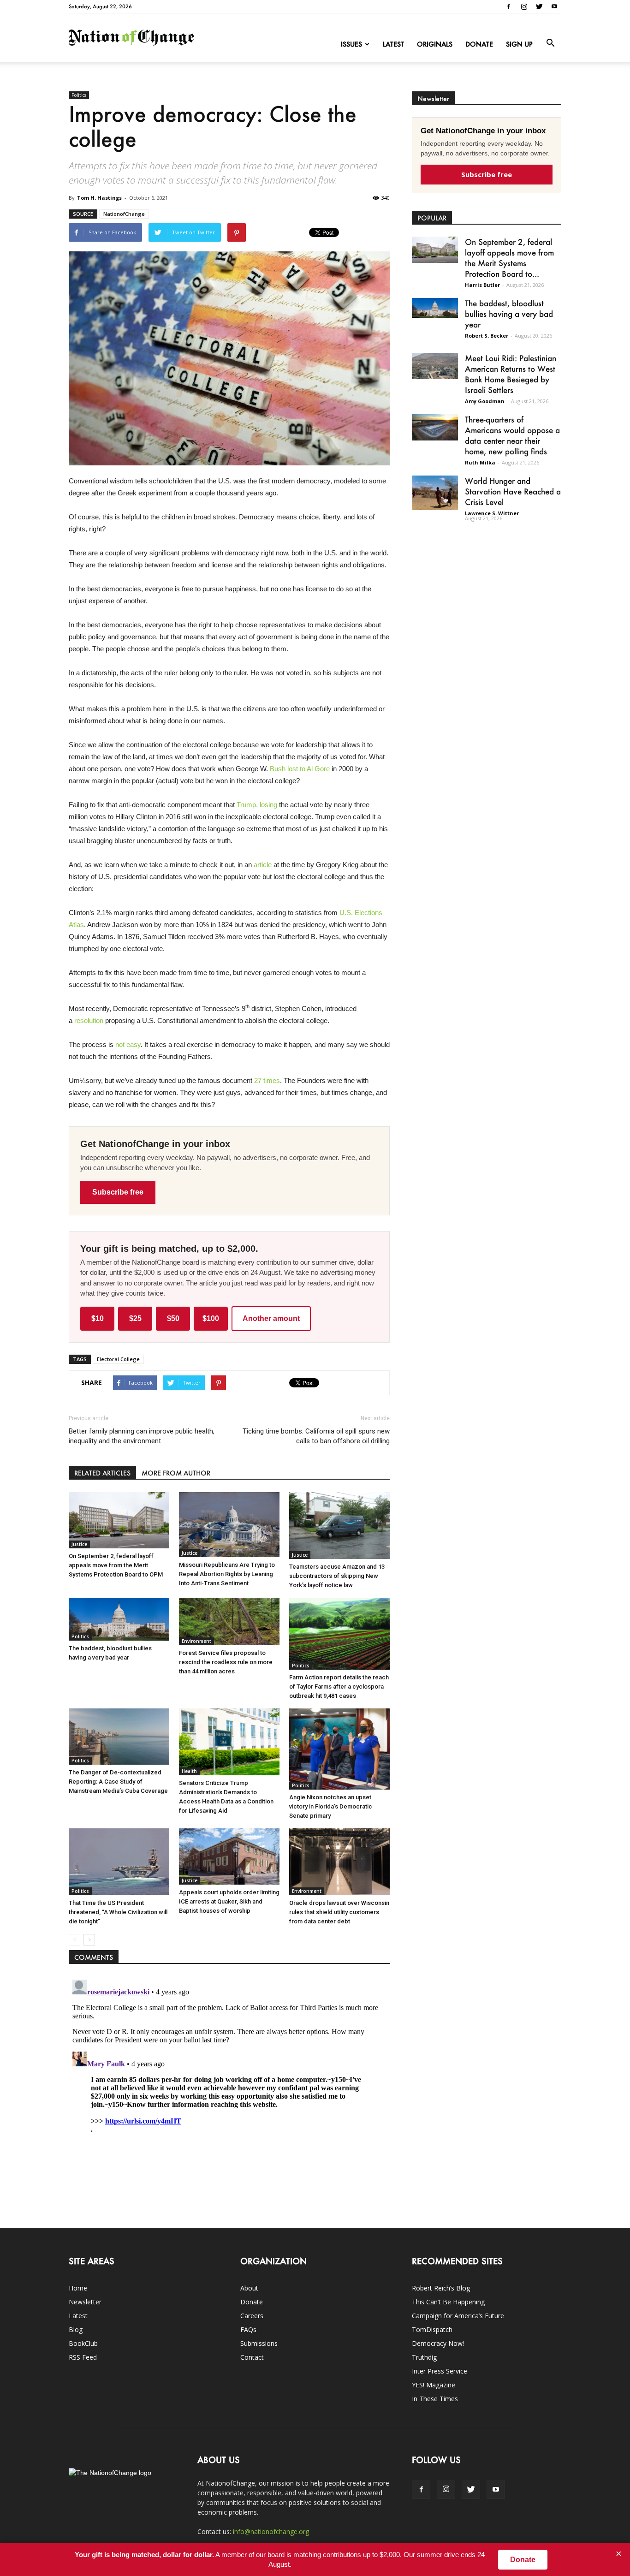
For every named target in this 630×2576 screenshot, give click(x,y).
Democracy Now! (438, 2343)
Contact (252, 2357)
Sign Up (519, 44)
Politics (79, 95)
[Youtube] (554, 6)
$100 (211, 1318)
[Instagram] (524, 6)
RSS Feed (83, 2357)
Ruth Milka (480, 462)
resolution (89, 1020)
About (249, 2288)
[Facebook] (509, 6)
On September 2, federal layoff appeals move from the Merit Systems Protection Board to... (509, 258)
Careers (252, 2316)
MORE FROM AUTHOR (176, 1473)
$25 (135, 1318)
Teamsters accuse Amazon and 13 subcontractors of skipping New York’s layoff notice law (337, 1576)
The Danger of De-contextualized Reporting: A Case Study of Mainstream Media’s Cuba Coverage (118, 1782)
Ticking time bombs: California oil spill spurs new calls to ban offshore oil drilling (316, 1436)
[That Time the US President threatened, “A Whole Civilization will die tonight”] (119, 1862)
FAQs (248, 2329)
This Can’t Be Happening (448, 2302)
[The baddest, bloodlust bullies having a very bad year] (119, 1619)
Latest (393, 44)
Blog (76, 2329)
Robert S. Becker (487, 336)
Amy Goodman (485, 401)
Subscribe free (118, 1192)
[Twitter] (539, 6)
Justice (79, 1544)
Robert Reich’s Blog (441, 2288)
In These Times (435, 2399)
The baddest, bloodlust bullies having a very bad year (509, 314)
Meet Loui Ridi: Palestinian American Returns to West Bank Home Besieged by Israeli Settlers (511, 374)
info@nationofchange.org (271, 2531)
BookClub (83, 2343)
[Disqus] (229, 2091)
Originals (435, 44)
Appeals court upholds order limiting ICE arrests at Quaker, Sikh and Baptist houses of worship (229, 1901)
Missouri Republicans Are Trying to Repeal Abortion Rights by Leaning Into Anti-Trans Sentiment (227, 1574)
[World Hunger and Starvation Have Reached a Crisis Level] (435, 493)
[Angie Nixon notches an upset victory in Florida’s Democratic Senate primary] (339, 1749)
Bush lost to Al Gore (300, 769)
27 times (267, 1080)
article (263, 865)
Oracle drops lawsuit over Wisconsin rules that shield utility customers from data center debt (339, 1912)
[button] (550, 43)
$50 (173, 1318)
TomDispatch (432, 2329)
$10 (98, 1318)
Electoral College (118, 1359)
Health (189, 1771)
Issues (351, 44)
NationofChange (124, 214)
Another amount (271, 1318)
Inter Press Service (440, 2371)
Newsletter (85, 2302)
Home (78, 2288)
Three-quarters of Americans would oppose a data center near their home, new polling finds (512, 435)
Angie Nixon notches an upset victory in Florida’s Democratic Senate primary (331, 1806)
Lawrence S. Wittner (492, 513)
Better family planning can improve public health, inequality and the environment (142, 1436)
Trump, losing (257, 805)
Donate (479, 44)
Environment (196, 1641)
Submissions (259, 2343)
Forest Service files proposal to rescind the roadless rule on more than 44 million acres (226, 1662)
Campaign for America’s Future (458, 2316)
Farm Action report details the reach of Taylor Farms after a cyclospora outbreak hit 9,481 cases (339, 1687)
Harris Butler (482, 285)
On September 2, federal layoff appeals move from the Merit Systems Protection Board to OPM (116, 1565)
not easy (128, 1044)
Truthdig (424, 2357)
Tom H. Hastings (99, 198)
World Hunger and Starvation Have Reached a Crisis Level (513, 491)
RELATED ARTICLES (102, 1473)
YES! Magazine (434, 2385)
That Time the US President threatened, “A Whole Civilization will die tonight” (118, 1912)
